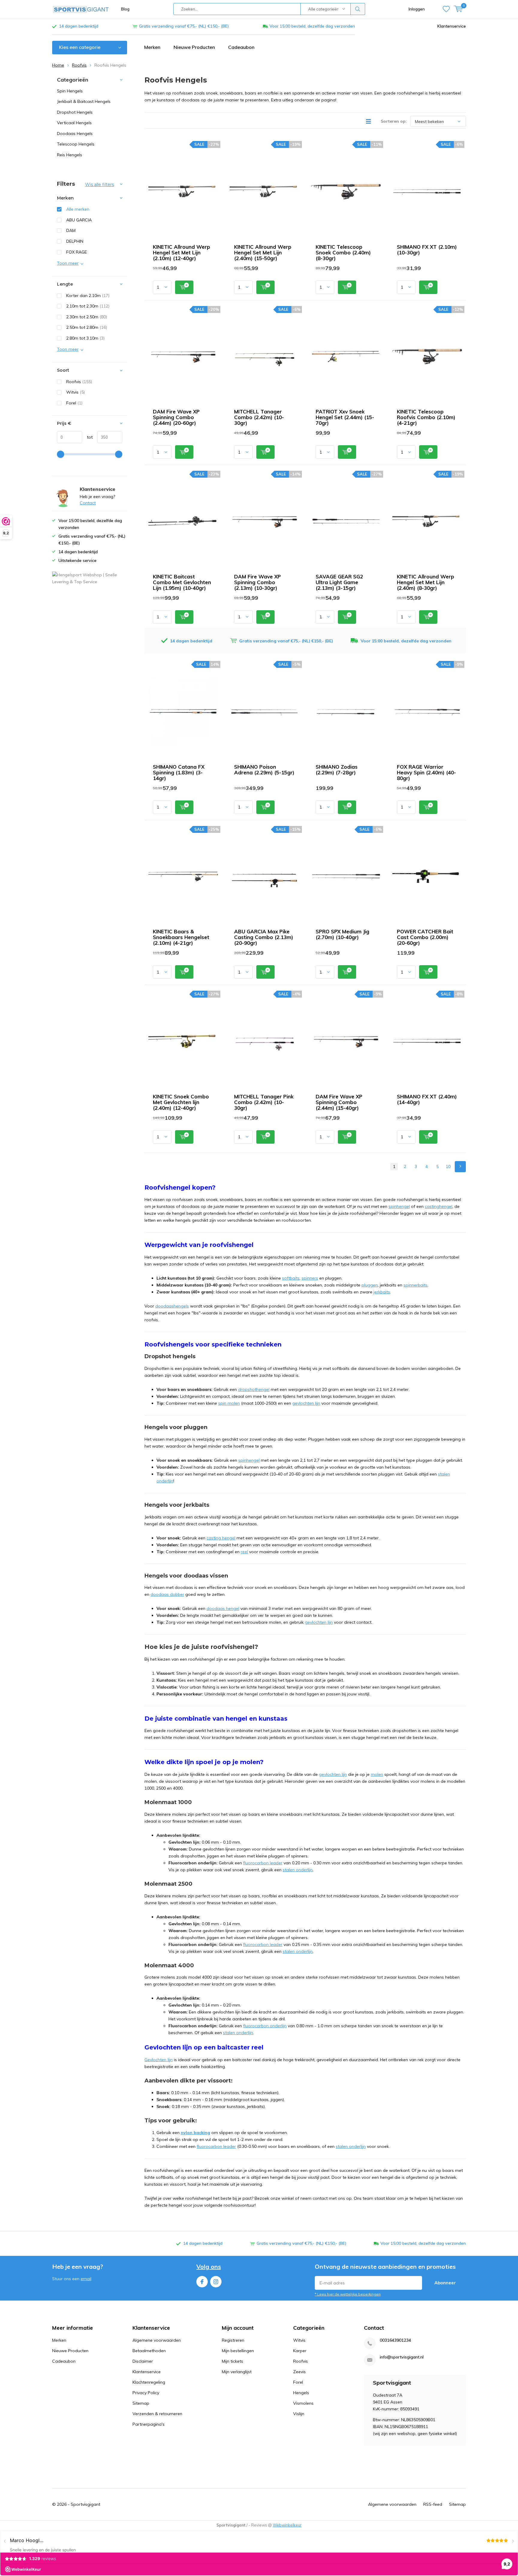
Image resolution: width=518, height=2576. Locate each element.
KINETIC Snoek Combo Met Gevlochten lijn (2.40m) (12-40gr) (181, 1102)
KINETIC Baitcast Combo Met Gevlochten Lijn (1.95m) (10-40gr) (182, 582)
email (86, 2279)
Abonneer (445, 2283)
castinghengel (439, 1206)
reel (244, 1552)
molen (377, 1774)
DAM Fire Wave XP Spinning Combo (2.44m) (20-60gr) (176, 417)
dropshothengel (254, 1389)
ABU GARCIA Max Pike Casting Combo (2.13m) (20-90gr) (264, 937)
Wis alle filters (100, 185)
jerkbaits (382, 1292)
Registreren (233, 2340)
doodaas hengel (223, 1608)
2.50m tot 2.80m (87, 327)
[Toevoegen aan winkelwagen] (184, 287)
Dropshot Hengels (75, 112)
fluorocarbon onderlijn (265, 2026)
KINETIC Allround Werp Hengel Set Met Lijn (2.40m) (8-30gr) (426, 582)
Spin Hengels (70, 91)
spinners (310, 1278)
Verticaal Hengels (74, 123)
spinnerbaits (415, 1285)
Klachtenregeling (149, 2382)
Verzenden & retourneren (157, 2414)
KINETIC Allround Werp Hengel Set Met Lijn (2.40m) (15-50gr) (263, 252)
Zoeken (358, 9)
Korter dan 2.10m (88, 296)
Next (460, 1167)
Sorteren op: (394, 121)
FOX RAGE (77, 252)
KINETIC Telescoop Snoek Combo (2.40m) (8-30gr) (343, 252)
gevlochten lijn (306, 1403)
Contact (88, 503)
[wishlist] (446, 9)
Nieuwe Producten (194, 47)
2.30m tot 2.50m (87, 317)
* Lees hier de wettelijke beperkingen (348, 2294)
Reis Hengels (70, 155)
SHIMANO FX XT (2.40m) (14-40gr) (427, 1099)
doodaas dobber (167, 1594)
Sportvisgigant (85, 2504)
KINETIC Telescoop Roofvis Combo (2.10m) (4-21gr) (426, 417)
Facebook (202, 2282)
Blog (125, 9)
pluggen (370, 1285)
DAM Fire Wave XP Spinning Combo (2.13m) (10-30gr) (258, 582)
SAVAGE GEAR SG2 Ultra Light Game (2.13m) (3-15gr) (339, 582)
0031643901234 (395, 2340)
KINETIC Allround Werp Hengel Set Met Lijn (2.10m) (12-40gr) (182, 252)
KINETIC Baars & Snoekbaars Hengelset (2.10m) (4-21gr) (181, 937)
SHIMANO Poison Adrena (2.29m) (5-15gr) (264, 770)
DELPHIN (75, 241)
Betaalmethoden (149, 2351)
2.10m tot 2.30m (88, 306)
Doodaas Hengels (75, 134)
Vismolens (303, 2403)
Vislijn (299, 2414)
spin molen (229, 1403)
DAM (71, 230)
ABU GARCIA (79, 220)
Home (58, 65)
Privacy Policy (146, 2393)
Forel (74, 403)
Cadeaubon (241, 47)
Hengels (301, 2393)
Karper (300, 2351)
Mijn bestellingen (238, 2351)
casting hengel (221, 1538)
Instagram (216, 2282)
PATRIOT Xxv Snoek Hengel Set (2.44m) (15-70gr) (345, 417)
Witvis (76, 392)
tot (87, 437)
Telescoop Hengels (76, 144)
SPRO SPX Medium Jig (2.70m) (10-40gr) (342, 934)
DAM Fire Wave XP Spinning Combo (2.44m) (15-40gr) (339, 1102)
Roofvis (79, 65)
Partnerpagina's (149, 2424)
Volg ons (209, 2267)
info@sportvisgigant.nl (402, 2357)
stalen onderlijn (298, 1870)
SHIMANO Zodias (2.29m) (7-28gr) (337, 770)
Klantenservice (452, 26)
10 (448, 1166)
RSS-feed (433, 2504)
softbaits (291, 1278)
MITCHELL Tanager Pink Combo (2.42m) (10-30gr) (264, 1102)
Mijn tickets (232, 2361)
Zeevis (299, 2372)
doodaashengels (172, 1306)
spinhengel (399, 1206)
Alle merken (78, 209)
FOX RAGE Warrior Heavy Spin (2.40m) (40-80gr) (426, 772)
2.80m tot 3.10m (85, 338)
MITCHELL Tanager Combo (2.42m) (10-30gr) (259, 417)
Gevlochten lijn (159, 2060)
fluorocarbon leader (263, 1863)
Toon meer (68, 263)
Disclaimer (143, 2361)
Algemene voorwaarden (157, 2340)
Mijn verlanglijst (237, 2372)
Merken (152, 47)
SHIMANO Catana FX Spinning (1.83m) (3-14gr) (179, 772)
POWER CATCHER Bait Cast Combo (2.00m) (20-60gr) (425, 937)
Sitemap (141, 2403)
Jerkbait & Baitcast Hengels (84, 101)
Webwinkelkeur (287, 2525)
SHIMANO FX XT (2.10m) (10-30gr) (427, 250)
